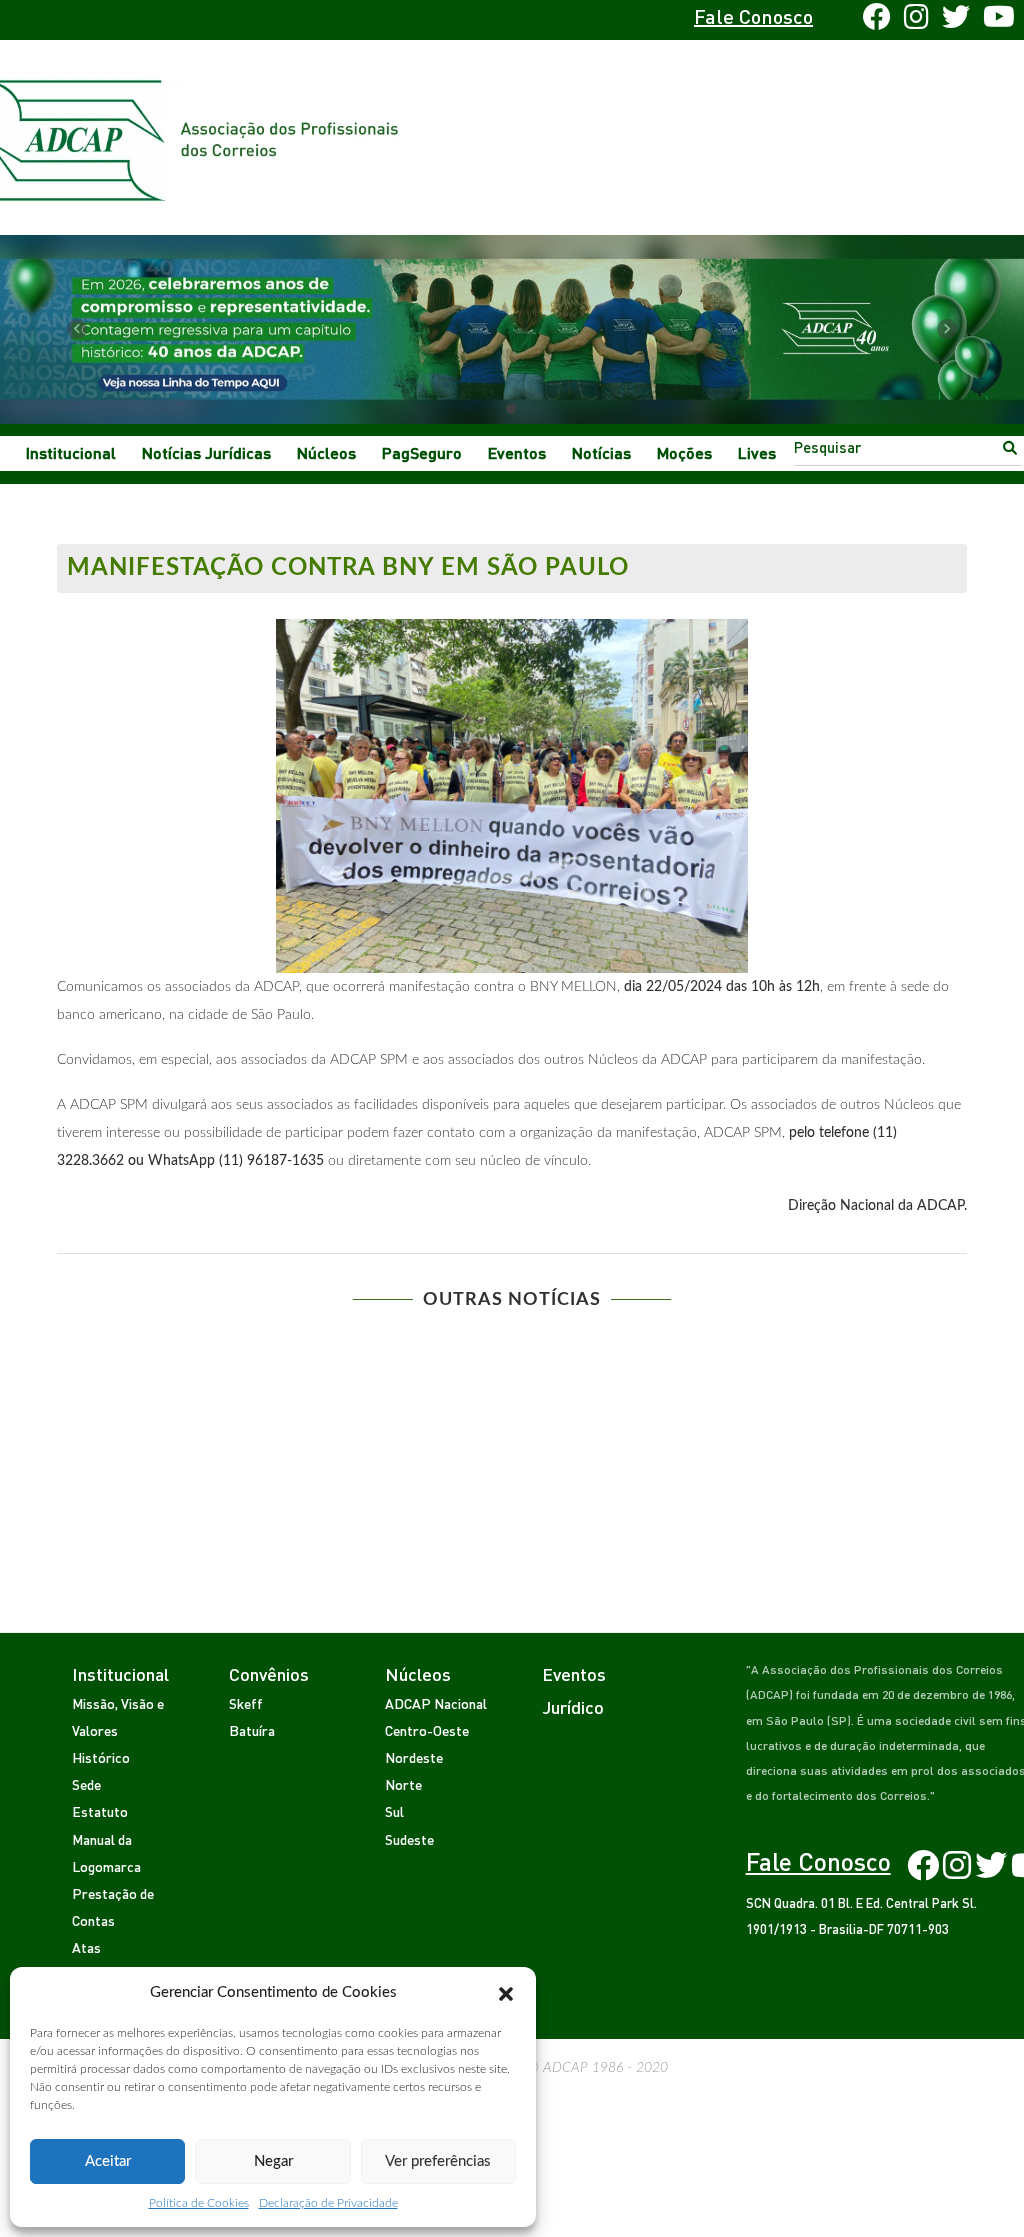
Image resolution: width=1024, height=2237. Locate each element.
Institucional (71, 452)
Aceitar (108, 2161)
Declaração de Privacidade (328, 2203)
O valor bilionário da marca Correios (277, 1351)
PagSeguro (422, 452)
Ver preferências (438, 2161)
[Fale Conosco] (118, 20)
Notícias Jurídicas (206, 452)
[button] (506, 1993)
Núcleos (326, 452)
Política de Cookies (199, 2203)
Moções (684, 452)
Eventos (517, 452)
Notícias (601, 452)
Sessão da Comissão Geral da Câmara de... (747, 1351)
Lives (757, 452)
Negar (273, 2161)
